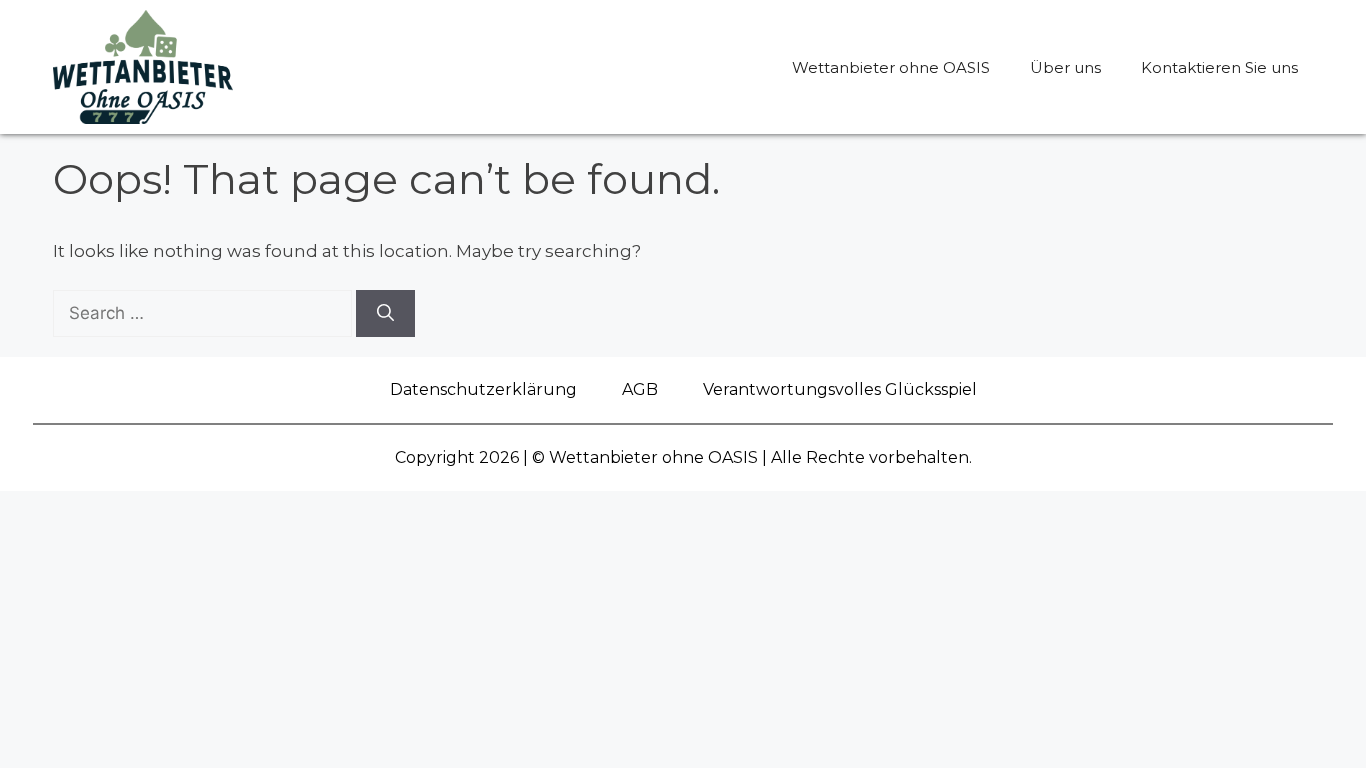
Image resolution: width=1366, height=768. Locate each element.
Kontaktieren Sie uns (1219, 67)
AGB (640, 389)
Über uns (1065, 67)
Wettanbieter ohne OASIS (891, 67)
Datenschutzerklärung (483, 389)
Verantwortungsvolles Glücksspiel (840, 389)
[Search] (385, 314)
